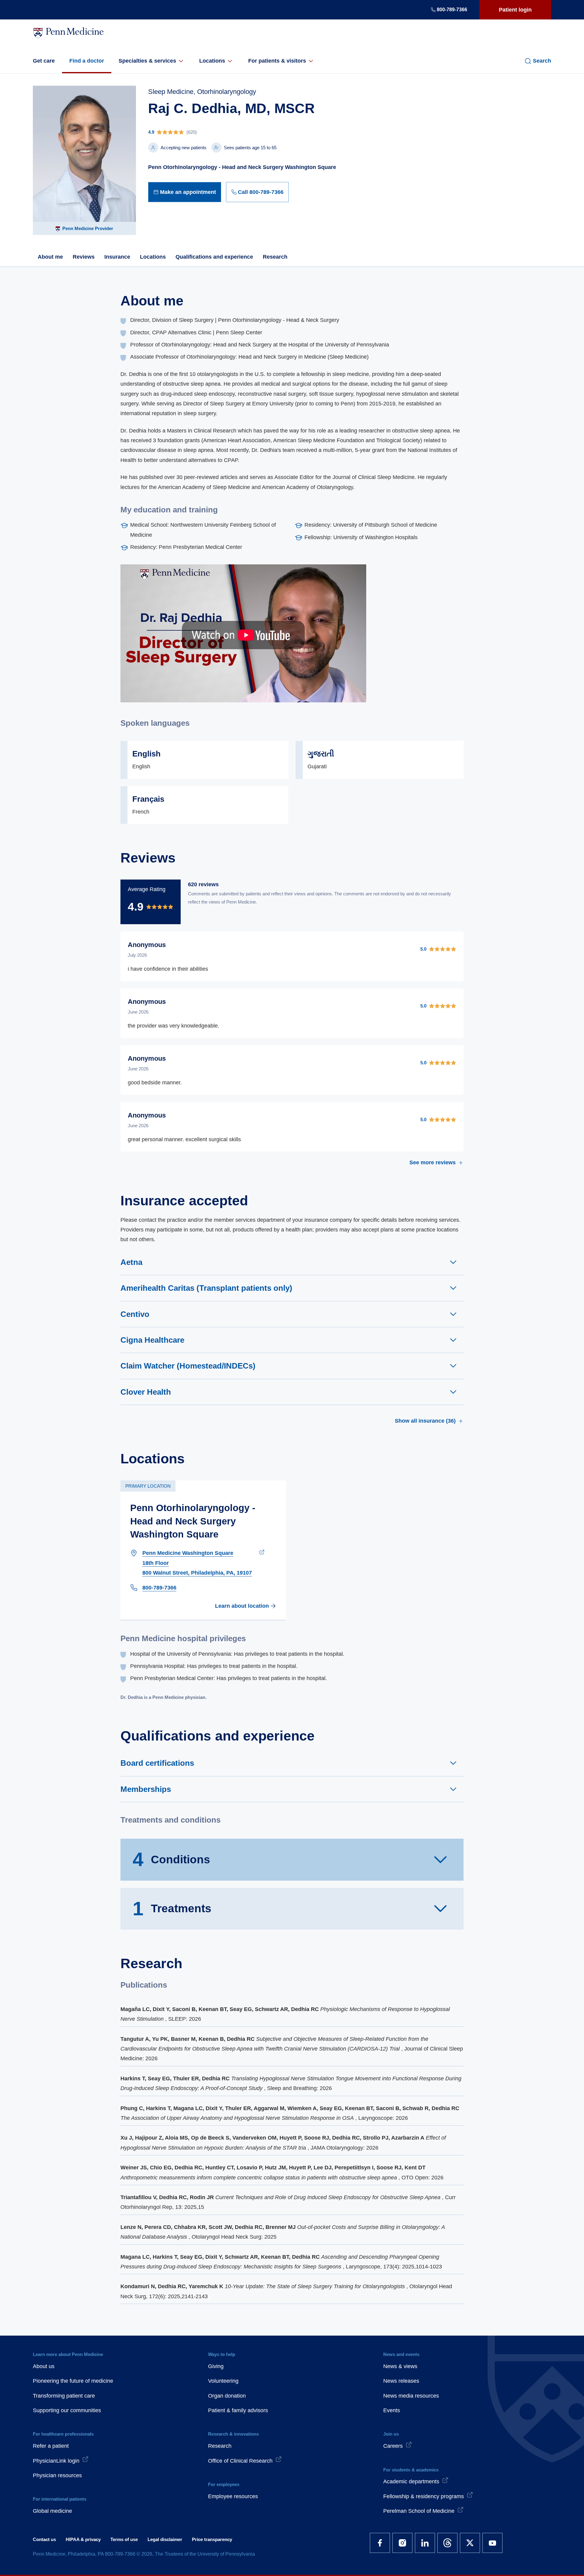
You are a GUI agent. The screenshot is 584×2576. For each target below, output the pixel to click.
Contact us (44, 2539)
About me (50, 257)
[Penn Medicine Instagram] (402, 2543)
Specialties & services (147, 61)
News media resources (411, 2396)
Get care (44, 61)
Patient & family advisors (238, 2410)
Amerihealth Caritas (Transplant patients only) (206, 1288)
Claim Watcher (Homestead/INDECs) (188, 1366)
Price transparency (212, 2539)
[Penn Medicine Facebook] (380, 2543)
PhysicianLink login (56, 2461)
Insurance (117, 257)
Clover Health (146, 1392)
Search (542, 61)
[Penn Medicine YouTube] (492, 2543)
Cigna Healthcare (152, 1340)
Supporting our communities (67, 2410)
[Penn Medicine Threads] (447, 2543)
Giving (216, 2366)
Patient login (515, 10)
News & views (400, 2366)
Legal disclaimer (165, 2539)
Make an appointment (188, 192)
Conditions (171, 1859)
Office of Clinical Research (240, 2461)
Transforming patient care (64, 2396)
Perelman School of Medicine (419, 2511)
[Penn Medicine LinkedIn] (425, 2543)
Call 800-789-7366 (261, 192)
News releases (401, 2381)
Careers (393, 2446)
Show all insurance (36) (425, 1421)
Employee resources (233, 2496)
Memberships (146, 1789)
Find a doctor (87, 61)
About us (44, 2366)
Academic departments (411, 2481)
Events (392, 2410)
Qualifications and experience (214, 257)
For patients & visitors (277, 61)
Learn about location (242, 1606)
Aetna (131, 1262)
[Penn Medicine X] (470, 2543)
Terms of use (124, 2539)
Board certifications (157, 1763)
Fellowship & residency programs (424, 2496)
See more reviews (433, 1162)
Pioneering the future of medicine (73, 2381)
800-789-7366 (452, 10)
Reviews (84, 257)
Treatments (172, 1909)
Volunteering (223, 2381)
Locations (212, 61)
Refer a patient (51, 2446)
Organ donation (227, 2396)
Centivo (135, 1314)
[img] (243, 132)
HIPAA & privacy (83, 2539)
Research (275, 257)
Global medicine (52, 2511)
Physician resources (57, 2475)
